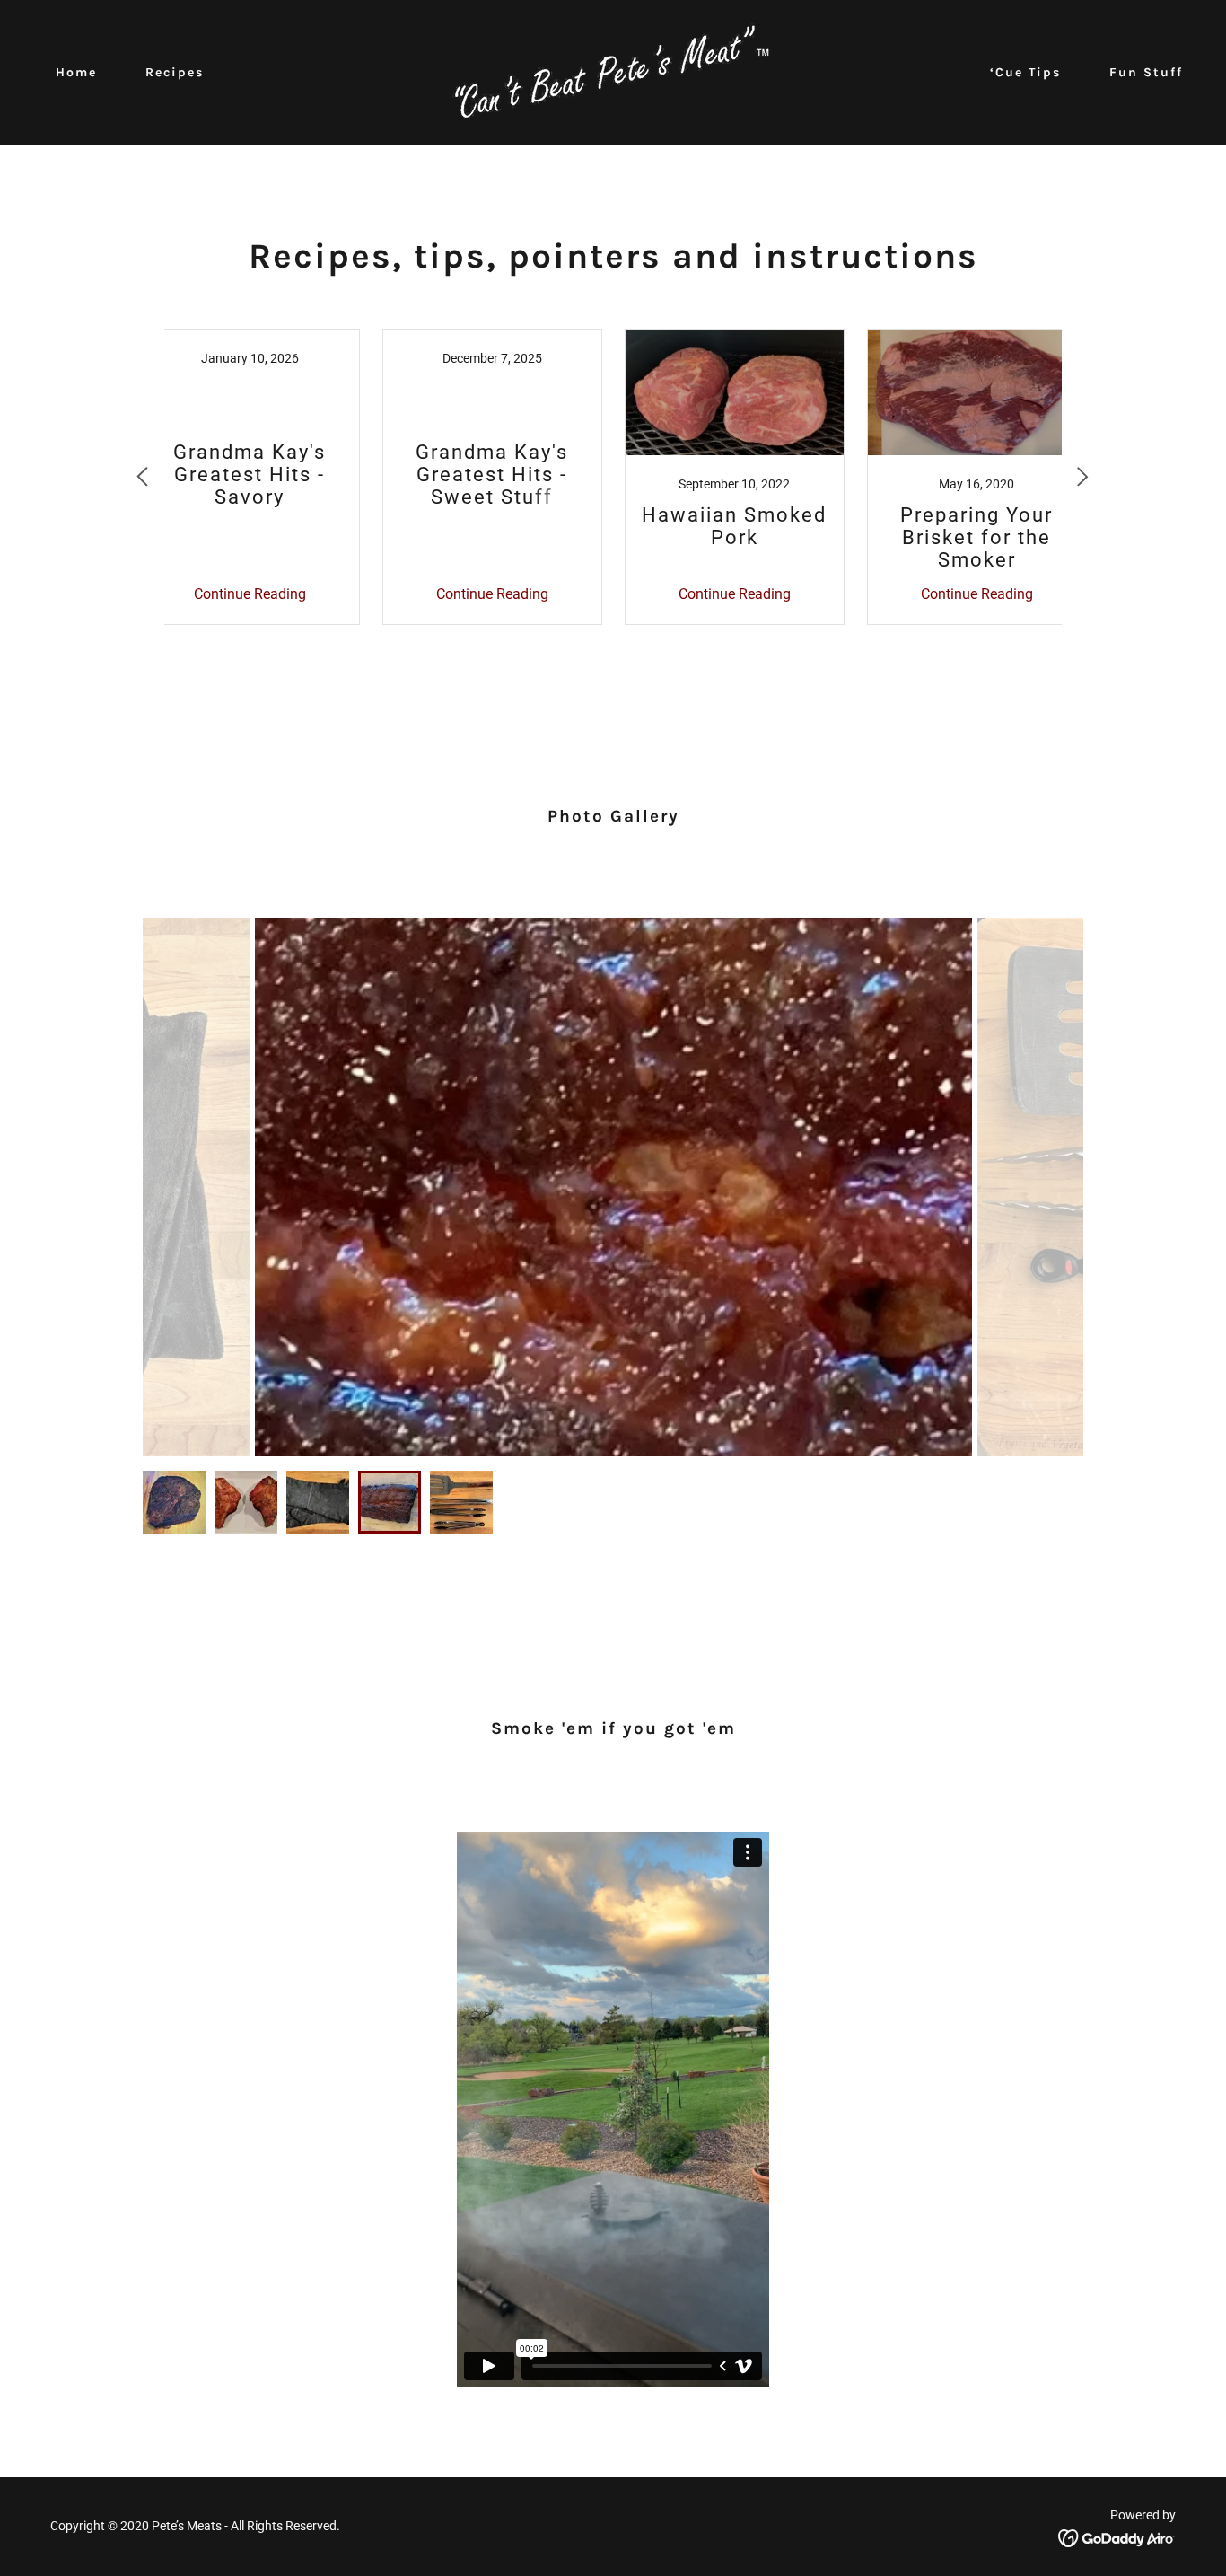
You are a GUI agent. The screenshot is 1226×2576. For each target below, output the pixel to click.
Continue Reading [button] (250, 594)
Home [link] (76, 72)
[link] (613, 71)
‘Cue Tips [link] (1025, 72)
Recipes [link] (175, 72)
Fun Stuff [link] (1146, 72)
